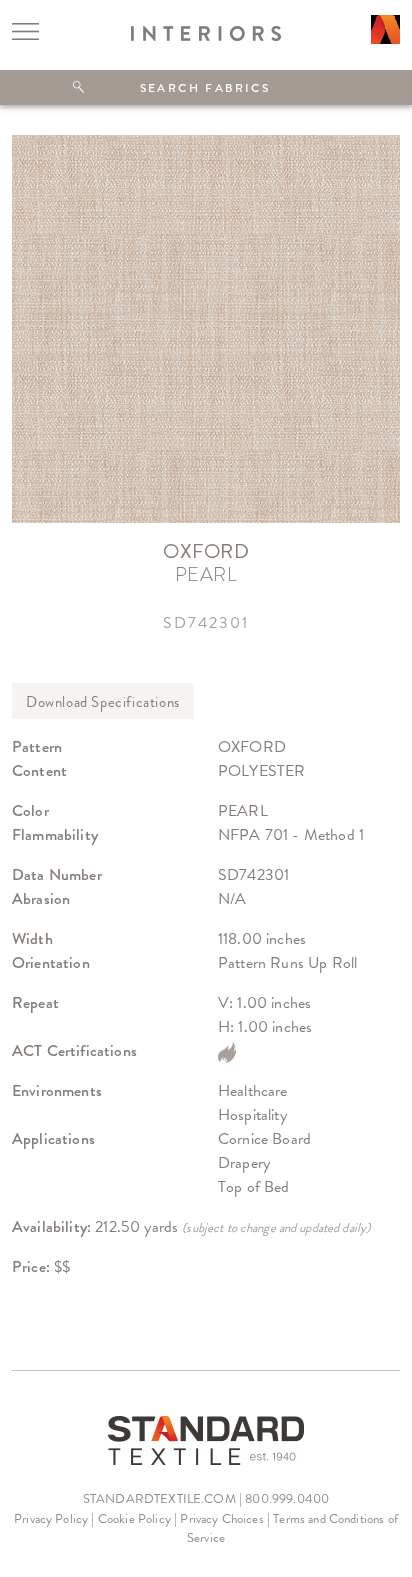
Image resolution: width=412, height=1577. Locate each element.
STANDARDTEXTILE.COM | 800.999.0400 (206, 1498)
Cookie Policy (134, 1518)
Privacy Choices (221, 1518)
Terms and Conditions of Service (292, 1528)
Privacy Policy (51, 1518)
